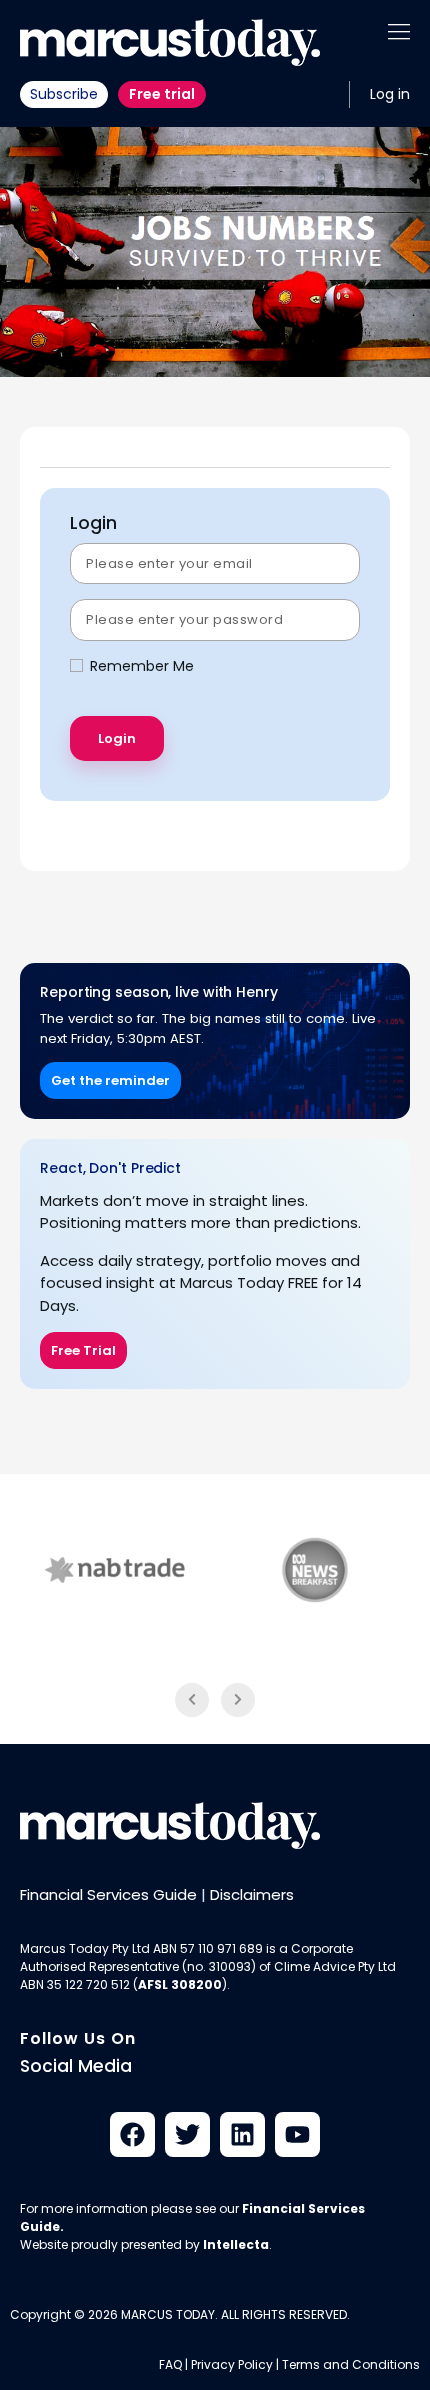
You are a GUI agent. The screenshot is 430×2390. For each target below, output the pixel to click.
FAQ (170, 2364)
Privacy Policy (232, 2364)
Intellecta (236, 2244)
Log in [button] (390, 94)
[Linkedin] (242, 2134)
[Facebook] (132, 2134)
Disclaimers (252, 1894)
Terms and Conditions (351, 2364)
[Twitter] (187, 2134)
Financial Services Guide (108, 1894)
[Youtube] (297, 2134)
